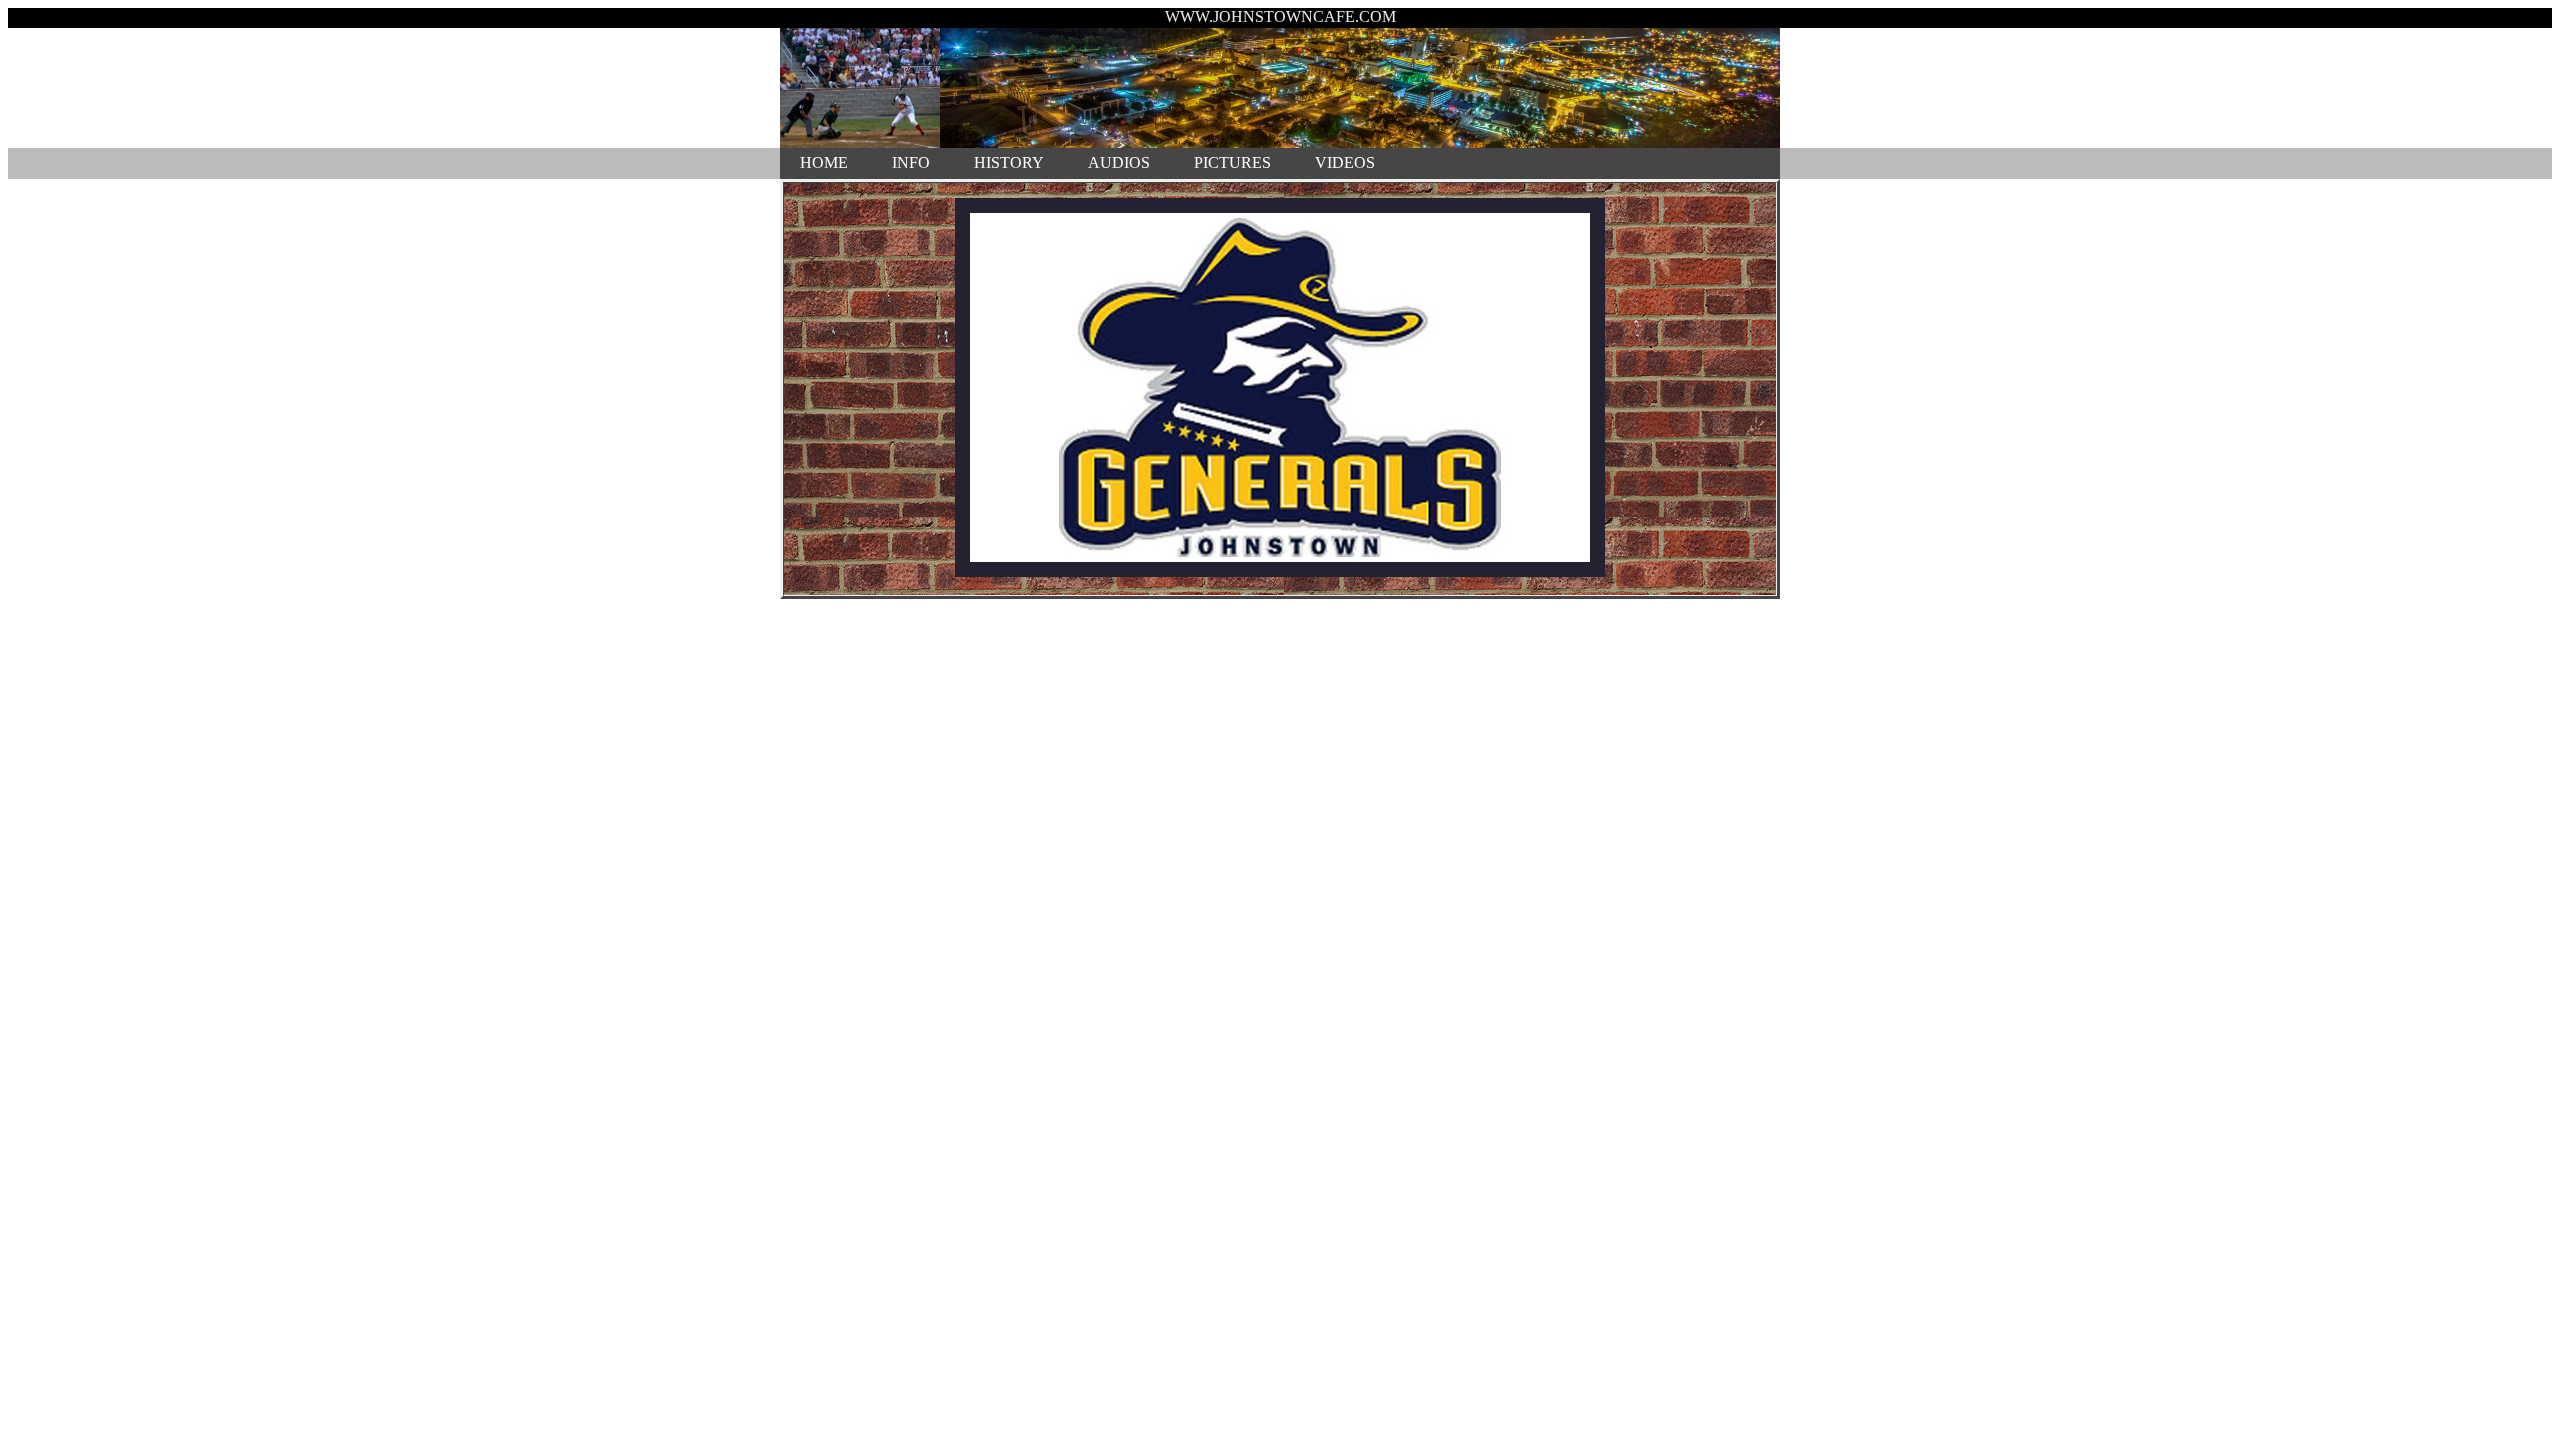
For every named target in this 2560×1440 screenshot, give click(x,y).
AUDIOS (1119, 162)
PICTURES (1232, 162)
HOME (824, 162)
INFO (911, 162)
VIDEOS (1345, 162)
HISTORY (1009, 162)
